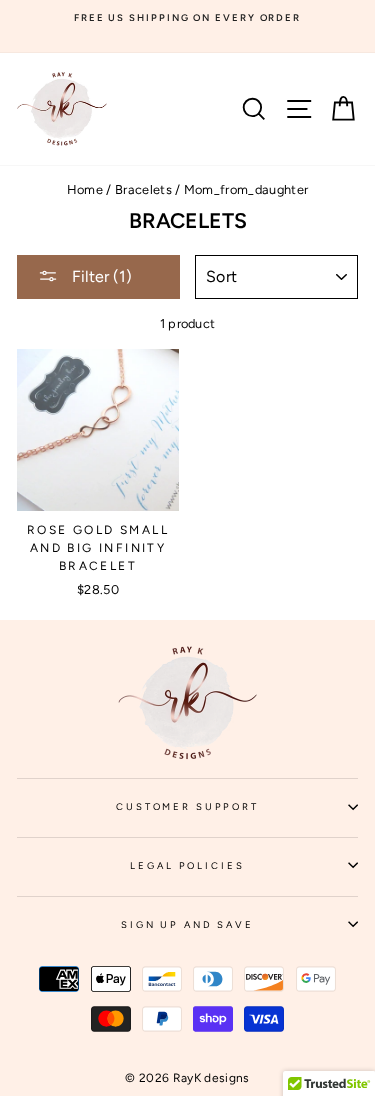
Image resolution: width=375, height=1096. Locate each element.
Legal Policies (244, 872)
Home (85, 189)
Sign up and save (239, 931)
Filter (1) (100, 276)
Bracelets (143, 189)
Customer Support (237, 813)
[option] (187, 17)
